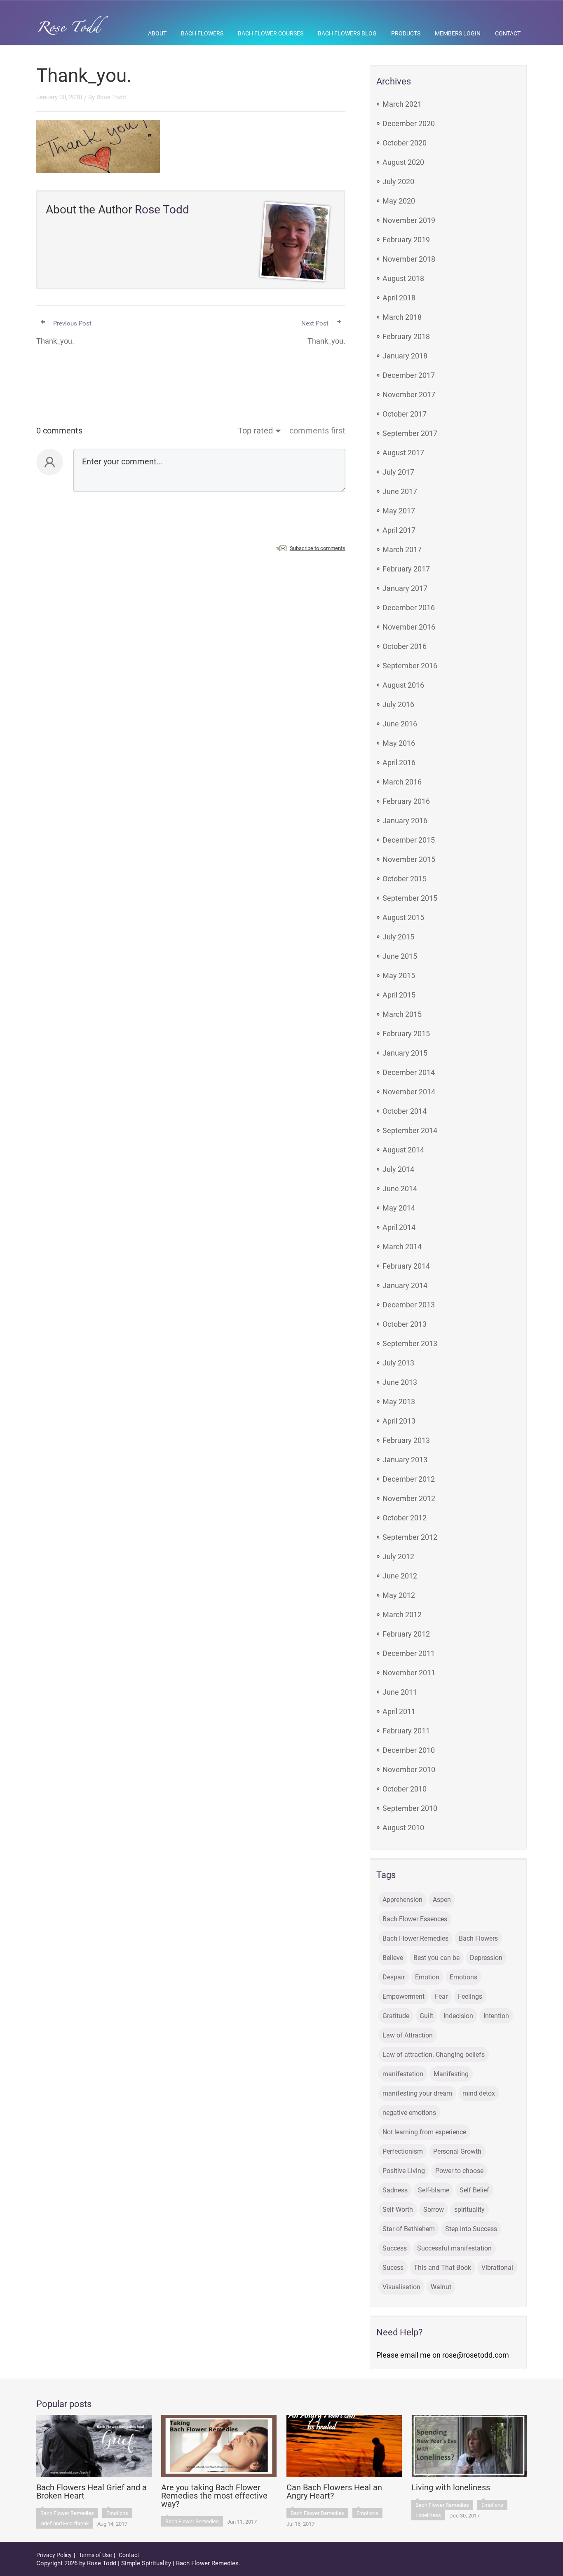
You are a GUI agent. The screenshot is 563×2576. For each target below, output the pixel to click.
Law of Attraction (408, 2035)
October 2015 (405, 879)
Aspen (442, 1900)
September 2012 (410, 1537)
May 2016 (399, 743)
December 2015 (409, 840)
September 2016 (410, 666)
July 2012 (398, 1556)
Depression (486, 1958)
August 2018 (403, 278)
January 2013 (405, 1460)
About (157, 33)
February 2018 (406, 336)
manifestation (403, 2074)
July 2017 (398, 472)
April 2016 (399, 762)
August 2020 (403, 162)
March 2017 (402, 549)
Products (406, 33)
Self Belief (474, 2190)
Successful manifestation (454, 2248)
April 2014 (399, 1227)
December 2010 (409, 1750)
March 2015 (402, 1014)
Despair (394, 1977)
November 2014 (409, 1092)
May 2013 (399, 1402)
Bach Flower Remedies (415, 1938)
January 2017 (405, 588)
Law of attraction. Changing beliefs (434, 2055)
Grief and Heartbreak (65, 2523)
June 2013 (400, 1382)
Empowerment (403, 1996)
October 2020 (405, 143)
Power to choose (459, 2171)
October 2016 (405, 646)
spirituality (469, 2210)
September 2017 (410, 433)
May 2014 (399, 1208)
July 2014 (398, 1169)
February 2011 (406, 1731)
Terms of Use (95, 2555)
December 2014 (409, 1072)
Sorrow (434, 2210)
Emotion (427, 1977)
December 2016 (409, 608)
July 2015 (398, 937)
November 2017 (409, 395)
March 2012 (402, 1615)
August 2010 (403, 1828)
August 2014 (403, 1150)
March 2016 (402, 782)
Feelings (470, 1996)
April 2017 (399, 530)
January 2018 (405, 356)
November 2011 (409, 1673)
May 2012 (399, 1595)
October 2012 (405, 1518)
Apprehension (402, 1900)
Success (395, 2248)
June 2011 (400, 1692)
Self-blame (434, 2190)
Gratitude (396, 2016)
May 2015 (399, 975)
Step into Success (471, 2229)
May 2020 (399, 201)
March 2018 (402, 317)
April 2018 (399, 298)
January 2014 (405, 1285)
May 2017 (399, 511)
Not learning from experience (424, 2132)
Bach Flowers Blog (347, 33)
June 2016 (400, 724)
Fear (441, 1996)
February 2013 (406, 1440)
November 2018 (409, 259)
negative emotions (409, 2113)
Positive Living (404, 2171)
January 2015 (405, 1053)
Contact (508, 33)
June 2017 (400, 491)
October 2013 (405, 1324)
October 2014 (405, 1111)
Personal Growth (457, 2151)
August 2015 (403, 917)
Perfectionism (403, 2151)
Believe (393, 1958)
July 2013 (398, 1363)
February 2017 (406, 569)
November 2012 (409, 1498)
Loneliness (428, 2515)
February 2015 (406, 1034)
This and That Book (442, 2268)
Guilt (426, 2016)
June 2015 (400, 956)
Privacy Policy (54, 2555)
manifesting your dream (417, 2093)
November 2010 (409, 1769)
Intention (496, 2016)
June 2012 (400, 1576)
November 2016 (409, 627)
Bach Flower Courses (271, 33)
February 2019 (406, 240)
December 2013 (409, 1305)
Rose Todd (111, 97)
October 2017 (405, 414)
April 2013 (399, 1421)
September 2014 (410, 1130)
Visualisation (401, 2287)
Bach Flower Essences (415, 1919)
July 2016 (398, 704)
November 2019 (409, 220)
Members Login (458, 33)
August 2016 (403, 685)
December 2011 (409, 1653)
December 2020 (409, 123)
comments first (317, 431)
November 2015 (409, 859)
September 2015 (410, 898)
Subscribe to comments (318, 548)
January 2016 (405, 821)
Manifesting (451, 2074)
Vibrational (497, 2268)
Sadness (395, 2190)
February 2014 (406, 1266)
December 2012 (409, 1479)
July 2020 (398, 181)
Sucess (393, 2268)
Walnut (441, 2287)
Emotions (463, 1977)
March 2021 (402, 104)
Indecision (458, 2016)
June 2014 (400, 1188)
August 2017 (403, 453)
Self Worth (398, 2210)
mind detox (479, 2093)
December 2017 (409, 375)
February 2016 (406, 801)
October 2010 (405, 1789)
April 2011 (399, 1711)
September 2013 (410, 1343)
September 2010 (410, 1808)
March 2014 (402, 1247)
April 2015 (399, 995)
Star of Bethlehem (409, 2229)
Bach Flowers (202, 33)
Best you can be (436, 1958)
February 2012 (406, 1634)
